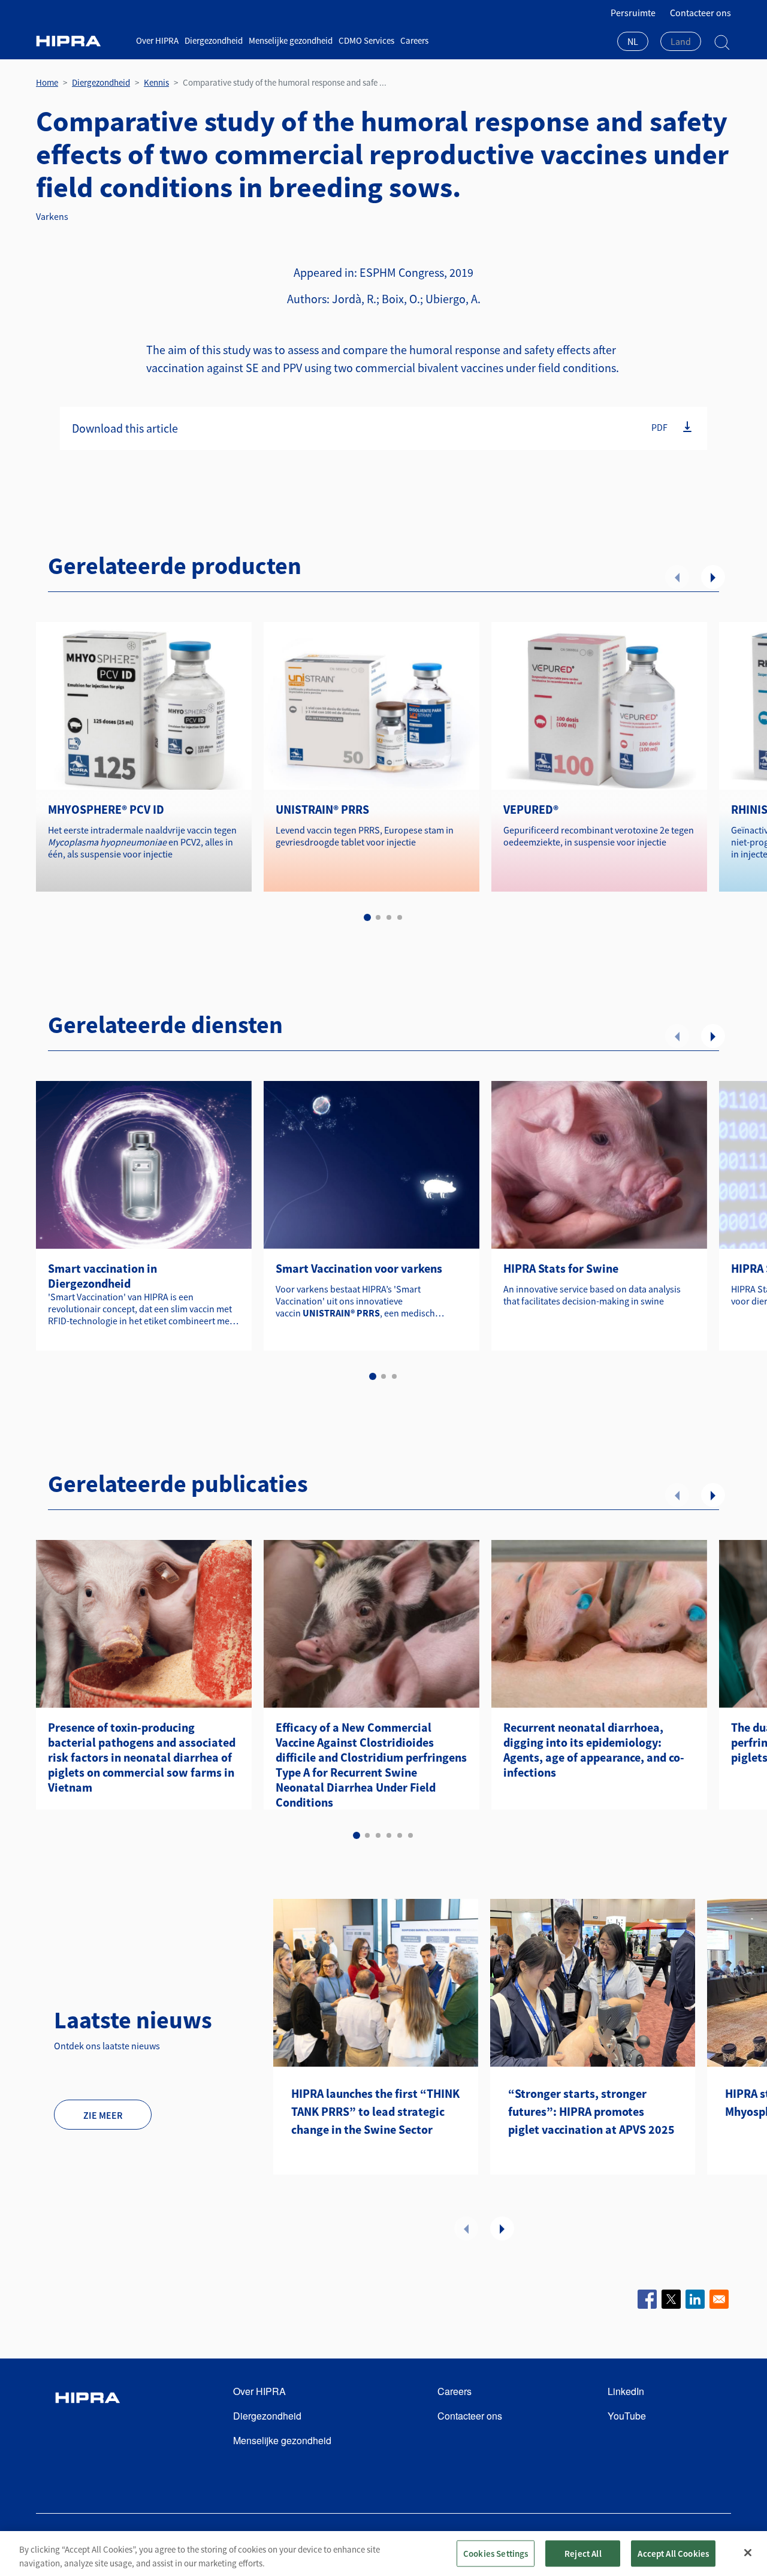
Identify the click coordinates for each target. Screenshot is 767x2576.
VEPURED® (531, 809)
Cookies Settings (496, 2553)
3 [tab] (389, 917)
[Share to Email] (719, 2299)
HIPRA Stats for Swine (561, 1268)
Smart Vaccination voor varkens (359, 1268)
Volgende (713, 577)
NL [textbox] (633, 41)
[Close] (748, 2553)
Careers (414, 40)
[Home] (81, 41)
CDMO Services (366, 40)
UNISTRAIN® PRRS (322, 809)
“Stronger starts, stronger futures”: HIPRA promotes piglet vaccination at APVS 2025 (591, 2111)
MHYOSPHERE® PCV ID (106, 809)
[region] (383, 2554)
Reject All (583, 2553)
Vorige (677, 577)
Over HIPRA (157, 40)
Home (47, 82)
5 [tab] (400, 1835)
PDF (659, 427)
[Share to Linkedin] (695, 2299)
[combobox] (633, 43)
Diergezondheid (214, 40)
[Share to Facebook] (647, 2299)
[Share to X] (671, 2299)
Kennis (156, 82)
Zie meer (103, 2115)
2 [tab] (378, 917)
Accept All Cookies (673, 2553)
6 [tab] (410, 1835)
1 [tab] (367, 917)
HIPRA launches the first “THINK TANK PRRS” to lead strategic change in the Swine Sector (375, 2111)
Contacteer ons (700, 13)
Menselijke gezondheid (291, 40)
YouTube (627, 2416)
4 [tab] (400, 917)
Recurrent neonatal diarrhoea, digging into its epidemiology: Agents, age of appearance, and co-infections (594, 1750)
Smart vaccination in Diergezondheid (102, 1276)
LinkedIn (626, 2391)
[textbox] (681, 41)
